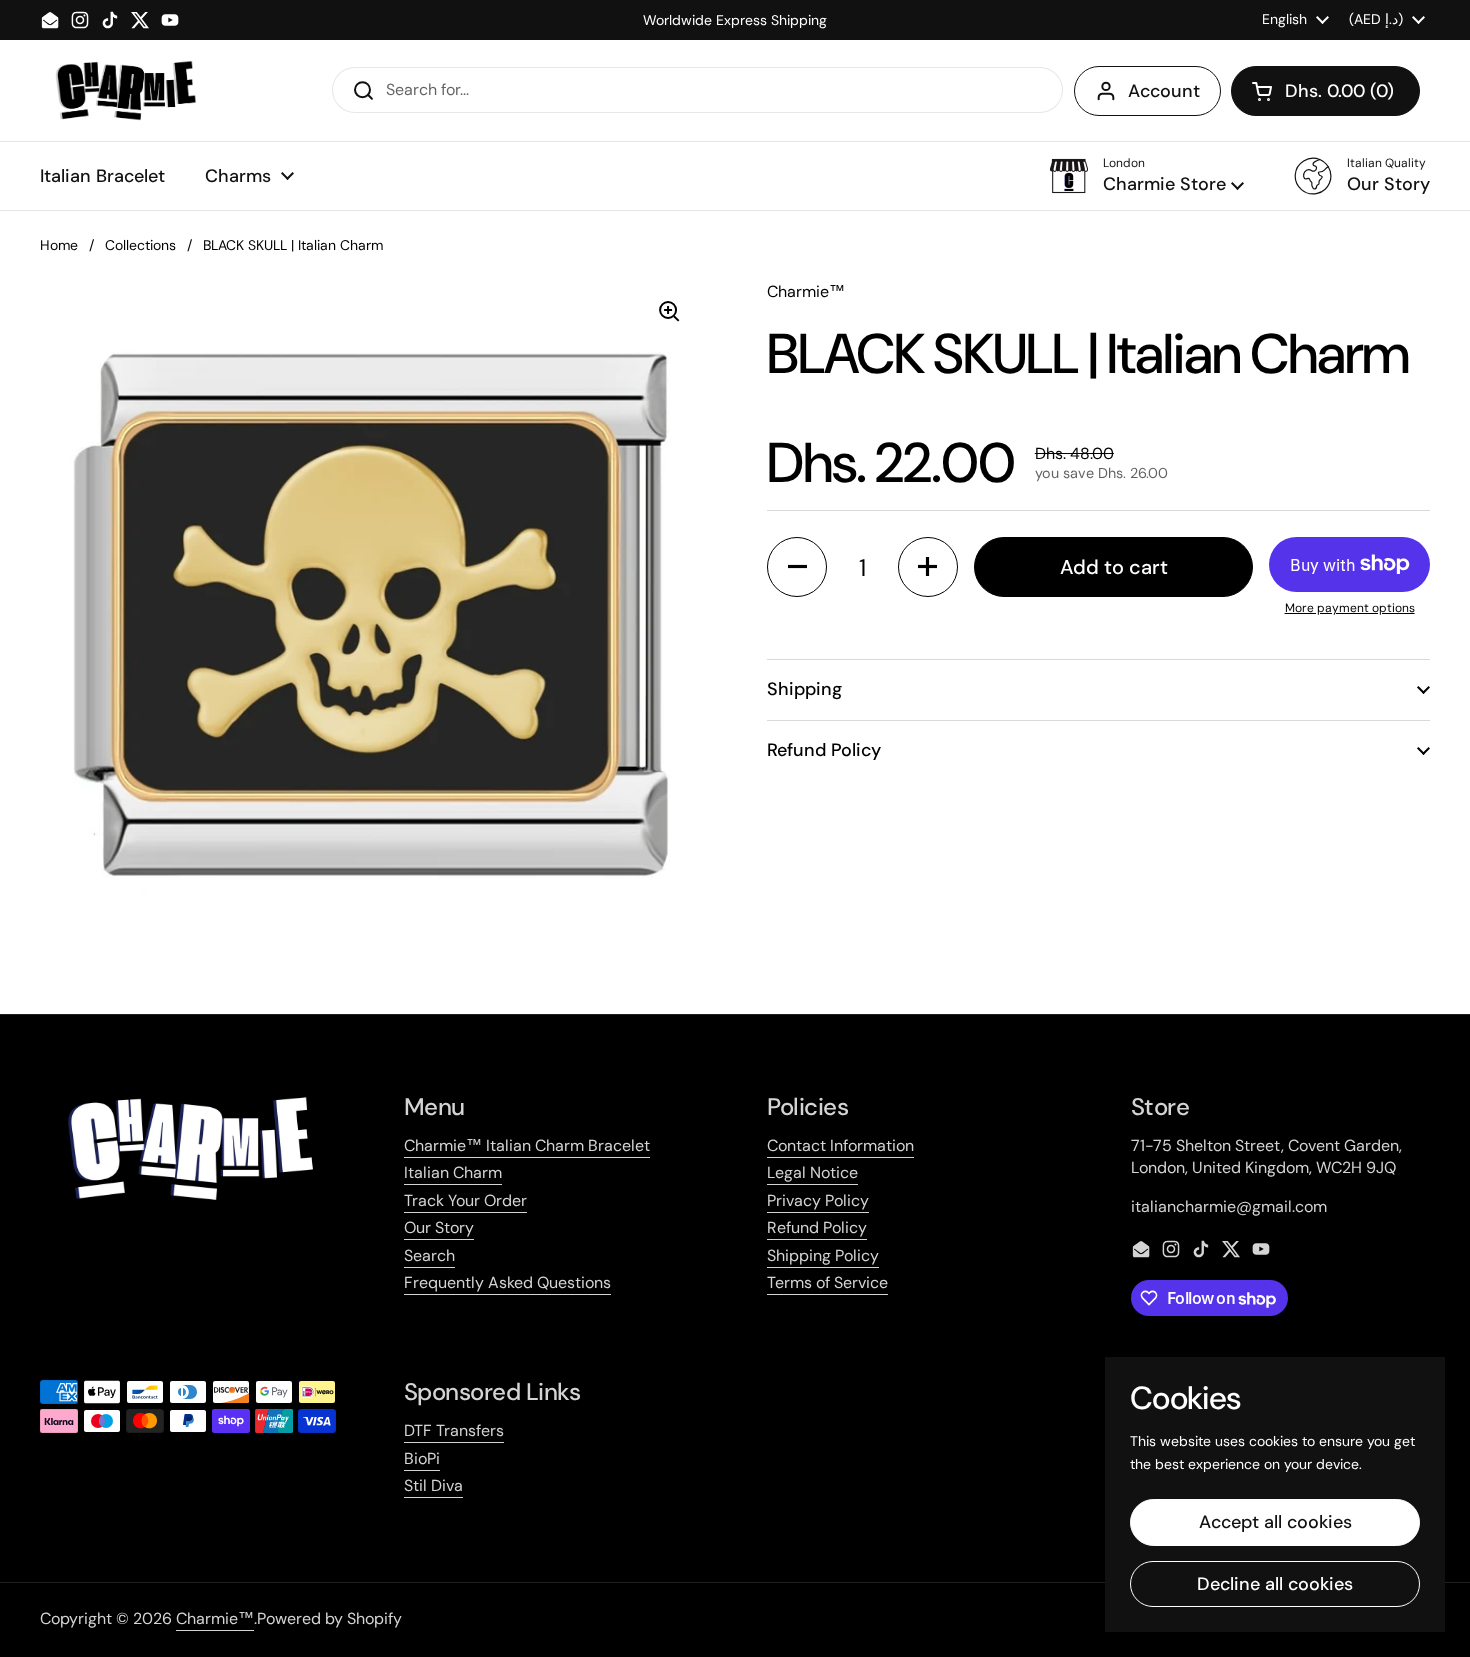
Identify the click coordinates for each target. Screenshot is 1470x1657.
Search (429, 1255)
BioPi (422, 1458)
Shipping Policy (823, 1255)
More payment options (1350, 608)
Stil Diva (433, 1485)
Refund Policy (817, 1227)
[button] (1325, 91)
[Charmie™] (125, 90)
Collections (140, 245)
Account (1164, 91)
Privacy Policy (818, 1200)
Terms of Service (827, 1282)
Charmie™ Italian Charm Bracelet (527, 1145)
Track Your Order (465, 1200)
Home (59, 245)
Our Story (439, 1227)
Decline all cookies (1275, 1584)
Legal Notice (812, 1172)
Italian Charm (453, 1172)
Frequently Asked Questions (507, 1282)
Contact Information (840, 1145)
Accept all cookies (1275, 1522)
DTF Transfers (454, 1430)
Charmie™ (215, 1618)
